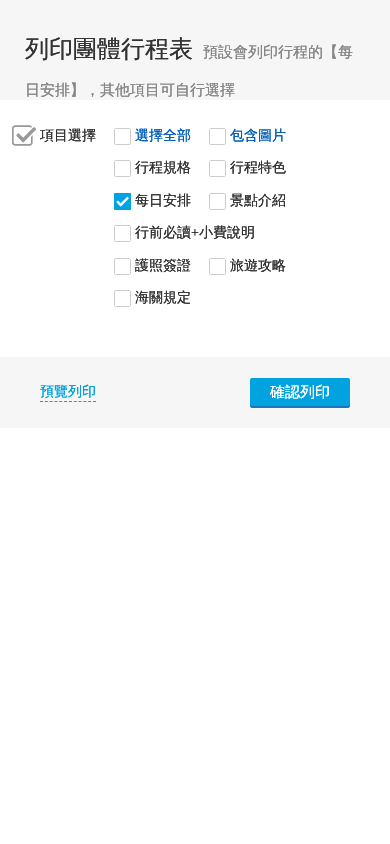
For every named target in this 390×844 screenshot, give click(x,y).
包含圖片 (258, 135)
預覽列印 (68, 392)
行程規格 (163, 167)
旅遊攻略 (258, 265)
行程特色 (258, 167)
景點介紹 (258, 200)
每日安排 (163, 200)
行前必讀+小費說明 (195, 232)
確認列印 (300, 392)
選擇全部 (163, 135)
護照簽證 (163, 265)
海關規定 (163, 297)
